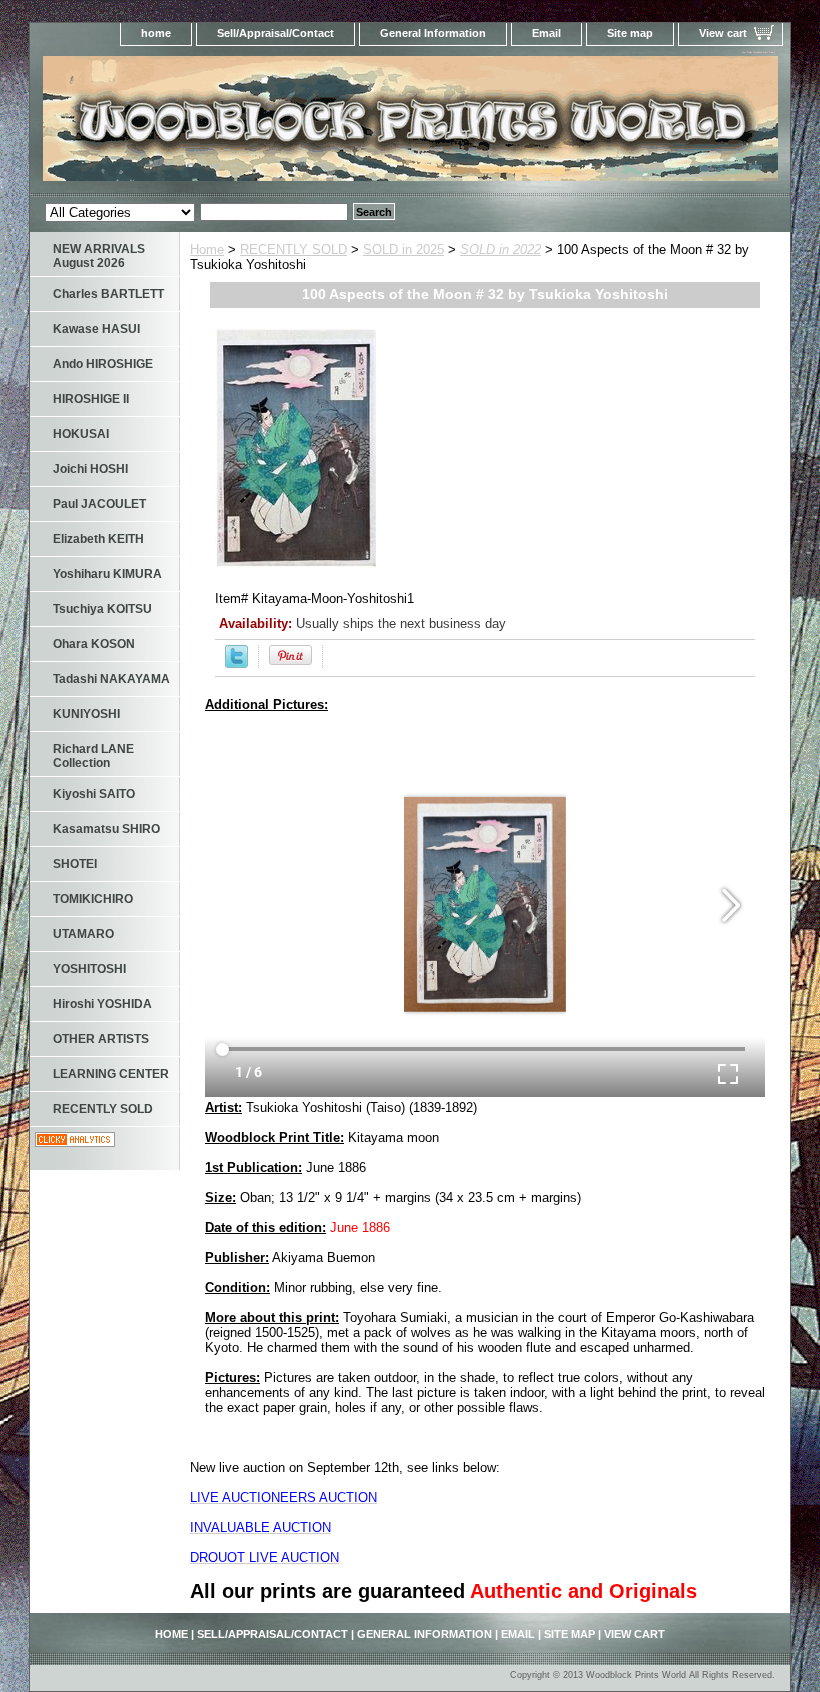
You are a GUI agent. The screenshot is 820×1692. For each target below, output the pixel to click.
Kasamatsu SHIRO (106, 829)
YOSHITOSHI (89, 969)
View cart (723, 33)
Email (546, 33)
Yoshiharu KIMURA (107, 574)
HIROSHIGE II (91, 399)
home (156, 33)
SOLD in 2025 (403, 249)
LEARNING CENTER (111, 1074)
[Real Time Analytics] (75, 1142)
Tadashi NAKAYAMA (111, 679)
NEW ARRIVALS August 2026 (99, 256)
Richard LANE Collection (93, 756)
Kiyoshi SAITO (94, 794)
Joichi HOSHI (90, 469)
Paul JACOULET (99, 504)
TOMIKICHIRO (93, 899)
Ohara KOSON (94, 644)
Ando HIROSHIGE (103, 364)
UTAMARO (83, 934)
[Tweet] (236, 663)
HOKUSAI (81, 434)
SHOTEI (75, 864)
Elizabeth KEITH (98, 539)
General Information (433, 33)
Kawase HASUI (96, 329)
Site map (630, 33)
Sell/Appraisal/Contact (275, 33)
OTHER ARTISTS (101, 1039)
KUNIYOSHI (86, 714)
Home (207, 249)
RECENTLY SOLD (293, 249)
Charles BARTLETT (108, 294)
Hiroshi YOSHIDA (102, 1004)
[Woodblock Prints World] (280, 124)
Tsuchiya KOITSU (102, 609)
